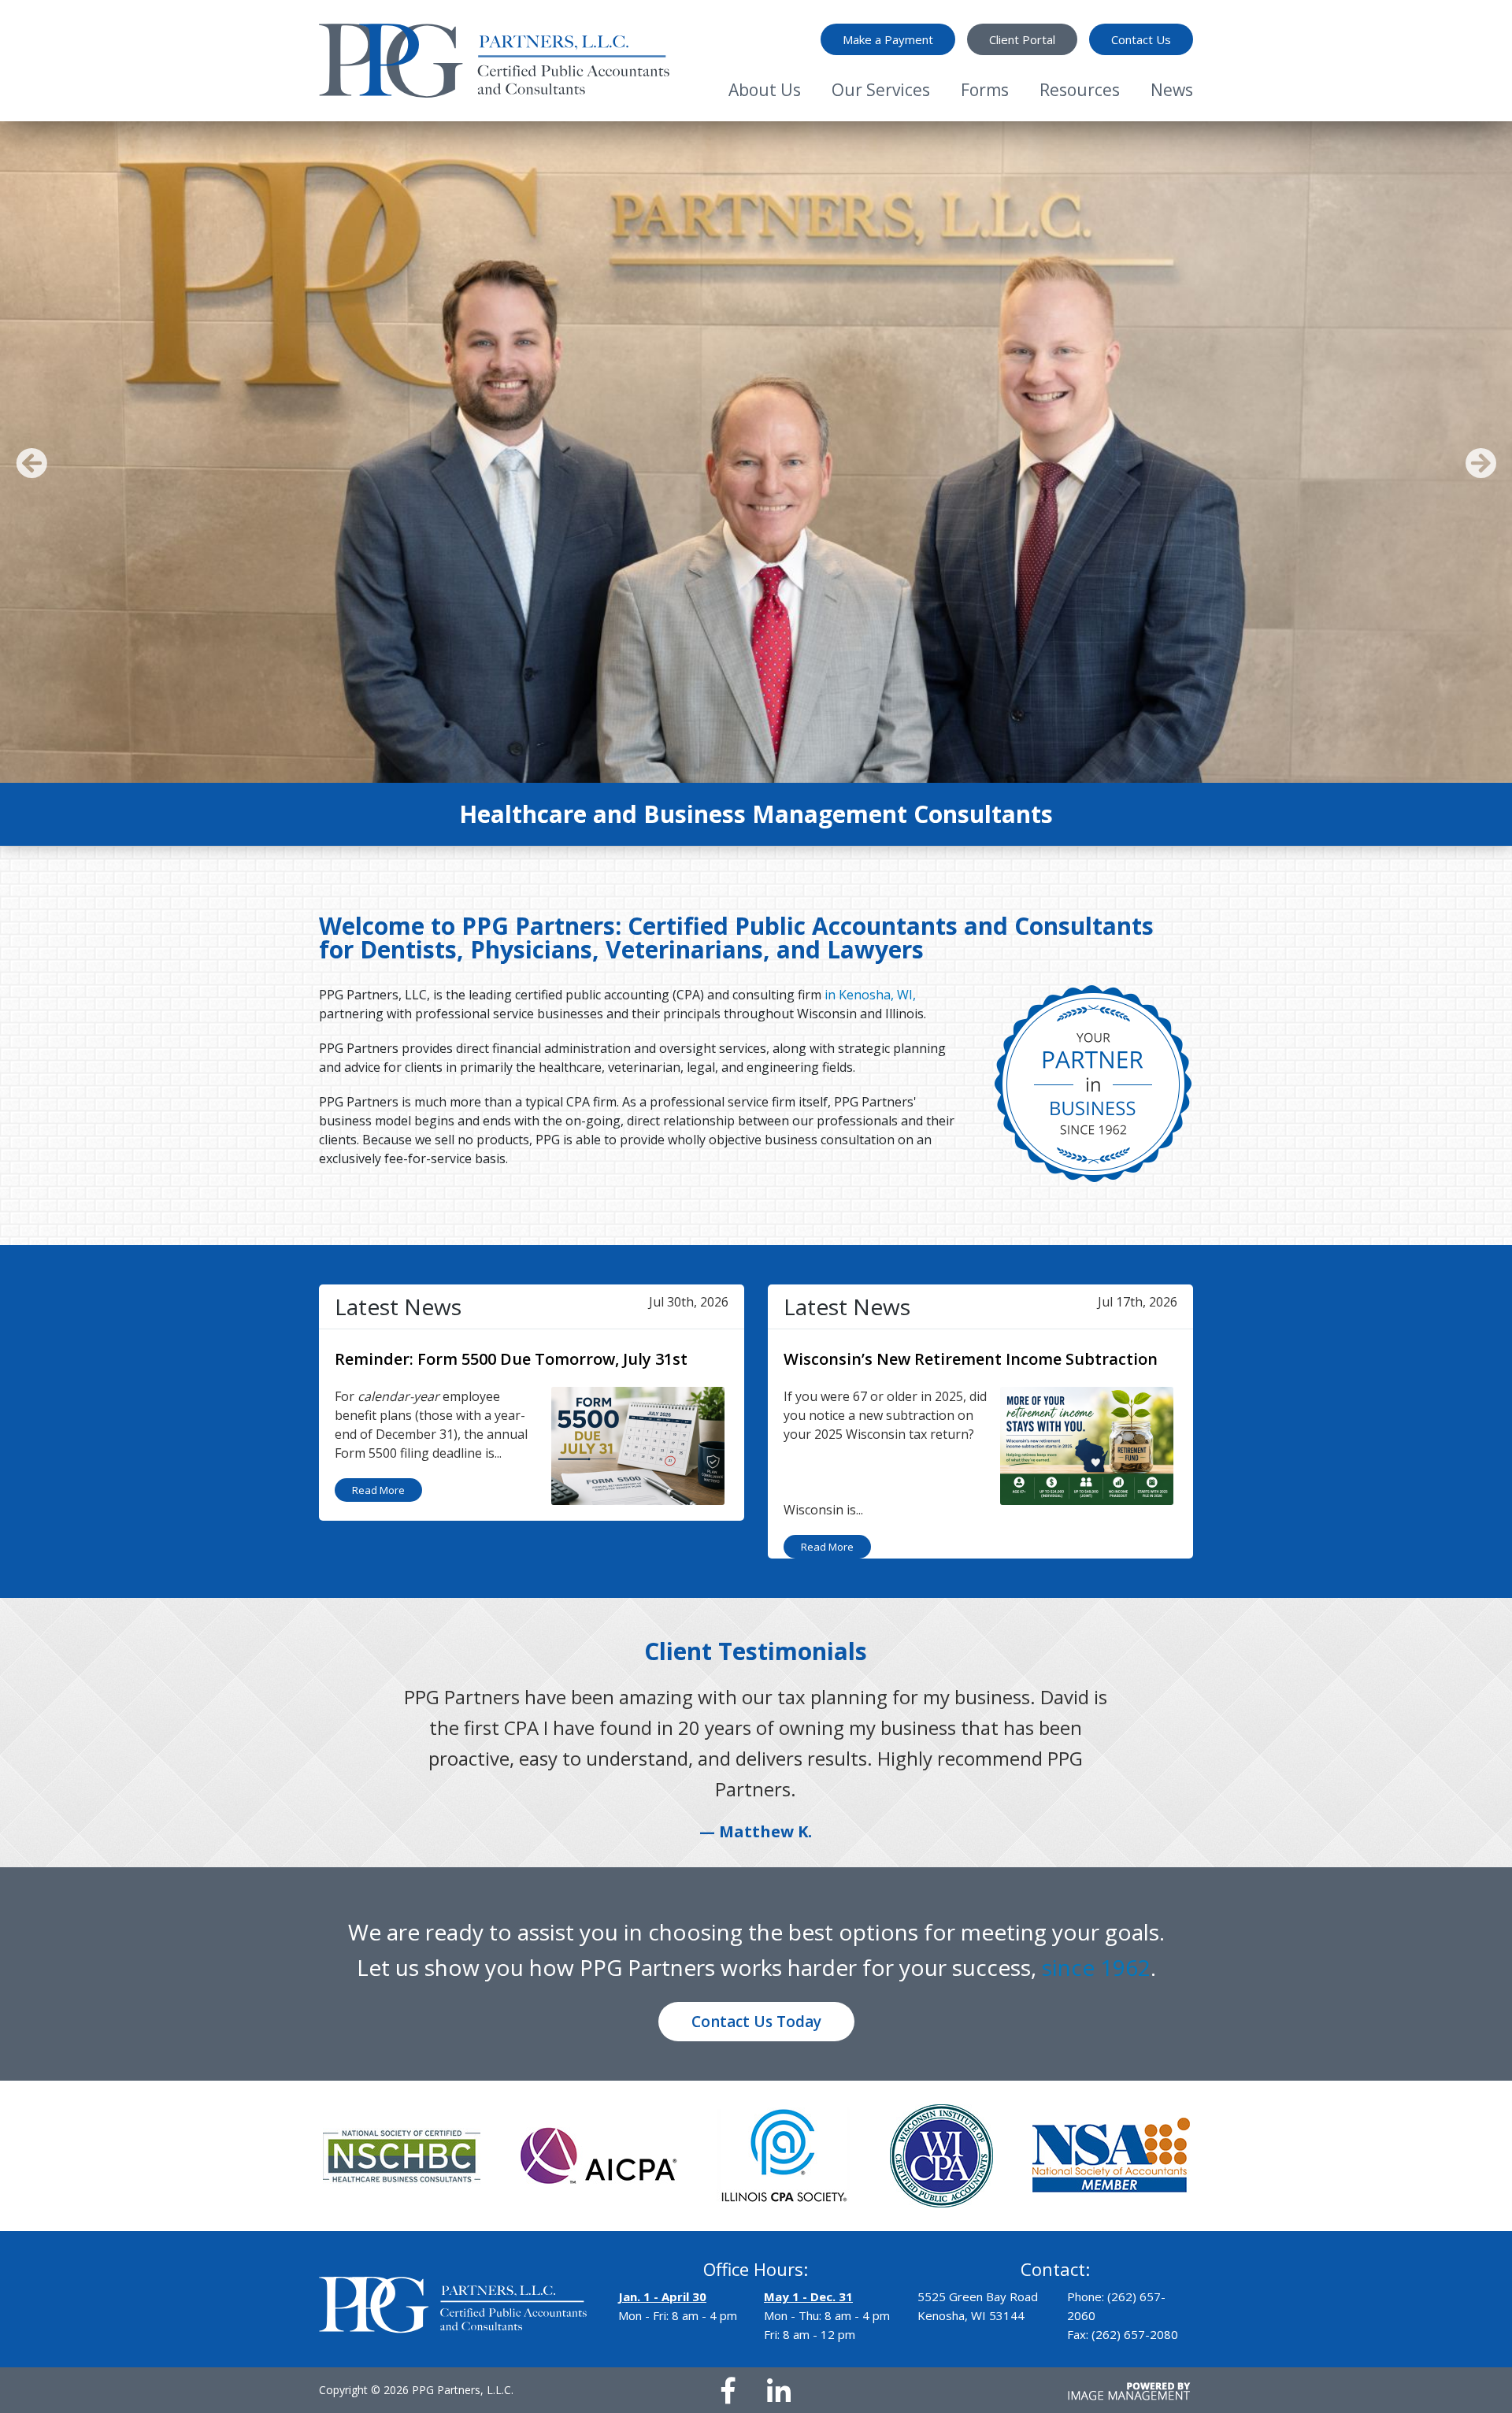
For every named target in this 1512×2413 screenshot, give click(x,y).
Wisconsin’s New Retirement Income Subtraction (971, 1359)
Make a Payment (888, 39)
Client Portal (1022, 39)
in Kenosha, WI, (870, 995)
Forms (985, 90)
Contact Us (1141, 39)
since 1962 (1096, 1937)
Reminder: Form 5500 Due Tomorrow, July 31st (511, 1359)
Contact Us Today (756, 1991)
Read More (378, 1490)
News (1172, 90)
